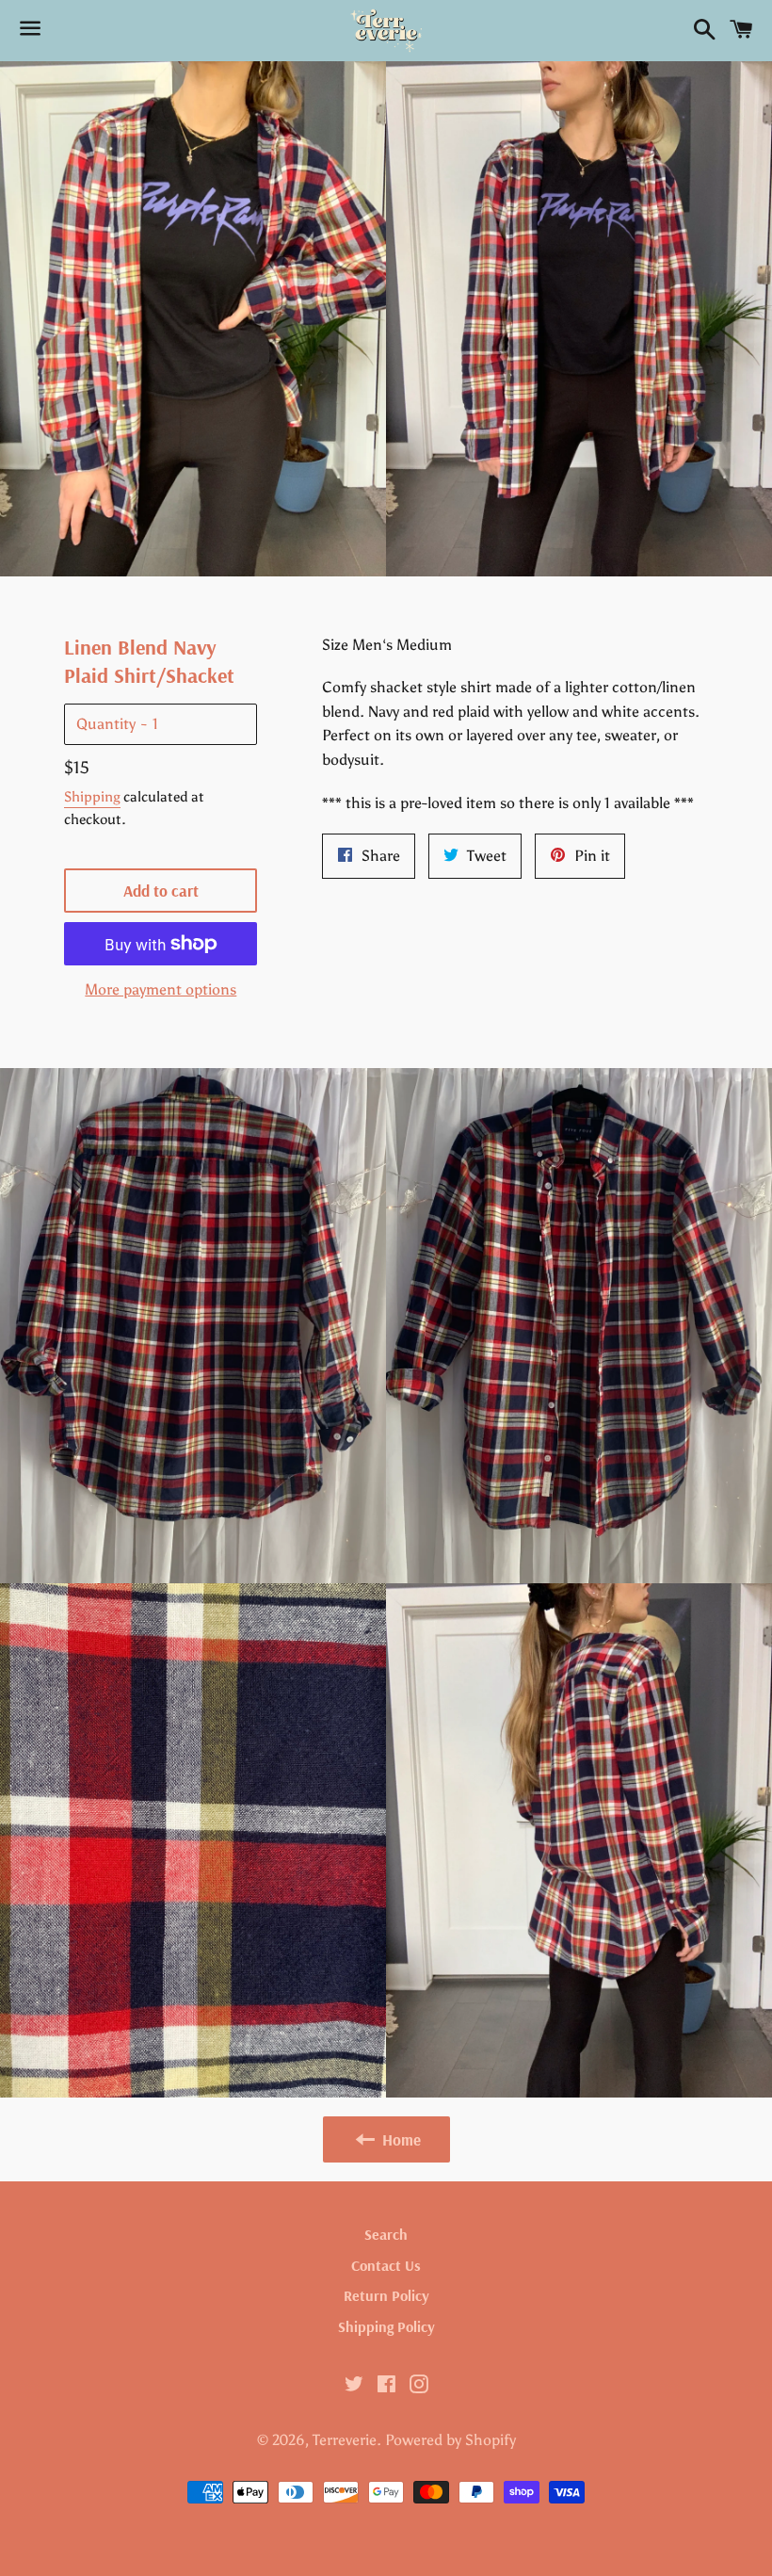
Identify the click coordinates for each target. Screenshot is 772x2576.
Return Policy (386, 2295)
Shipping (92, 797)
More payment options (161, 989)
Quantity (106, 724)
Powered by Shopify (450, 2440)
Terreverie (345, 2440)
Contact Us (386, 2265)
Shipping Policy (386, 2326)
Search (386, 2234)
